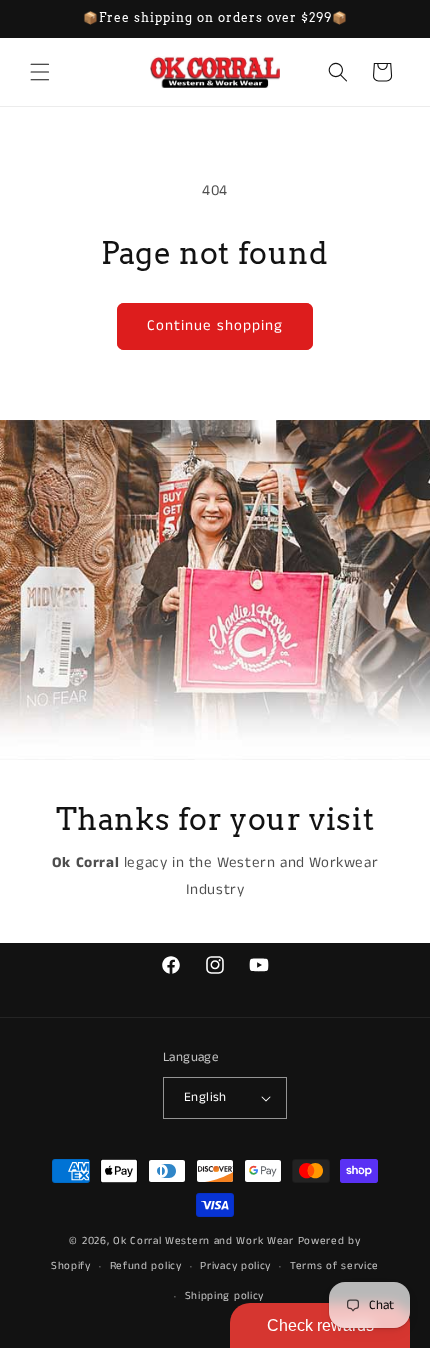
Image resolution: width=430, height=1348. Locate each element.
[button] (40, 72)
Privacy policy (235, 1266)
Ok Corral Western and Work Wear (203, 1241)
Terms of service (334, 1266)
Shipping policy (225, 1296)
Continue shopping (215, 325)
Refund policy (146, 1266)
